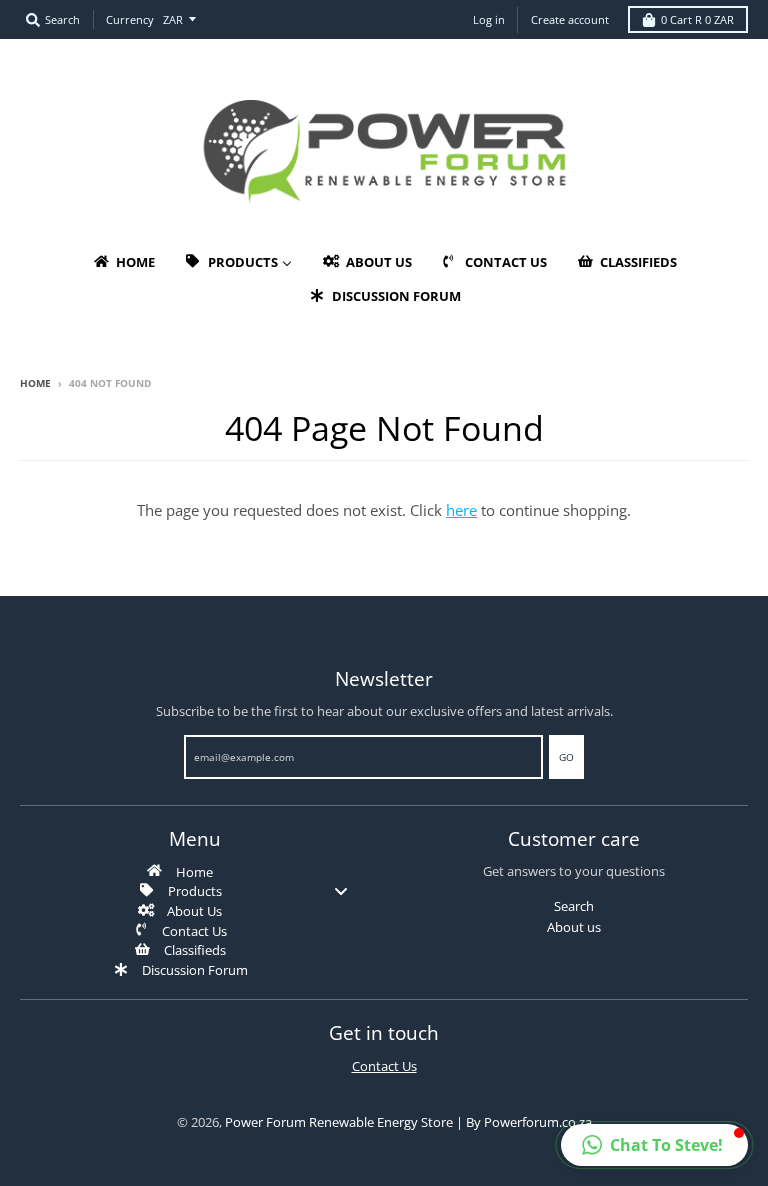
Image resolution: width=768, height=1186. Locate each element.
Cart (697, 19)
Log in (489, 19)
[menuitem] (123, 262)
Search (574, 906)
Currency (130, 19)
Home (35, 383)
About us (574, 927)
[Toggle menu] (341, 890)
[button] (654, 1145)
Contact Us (384, 1066)
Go (566, 757)
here (461, 510)
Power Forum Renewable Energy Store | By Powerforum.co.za (408, 1122)
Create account (570, 19)
